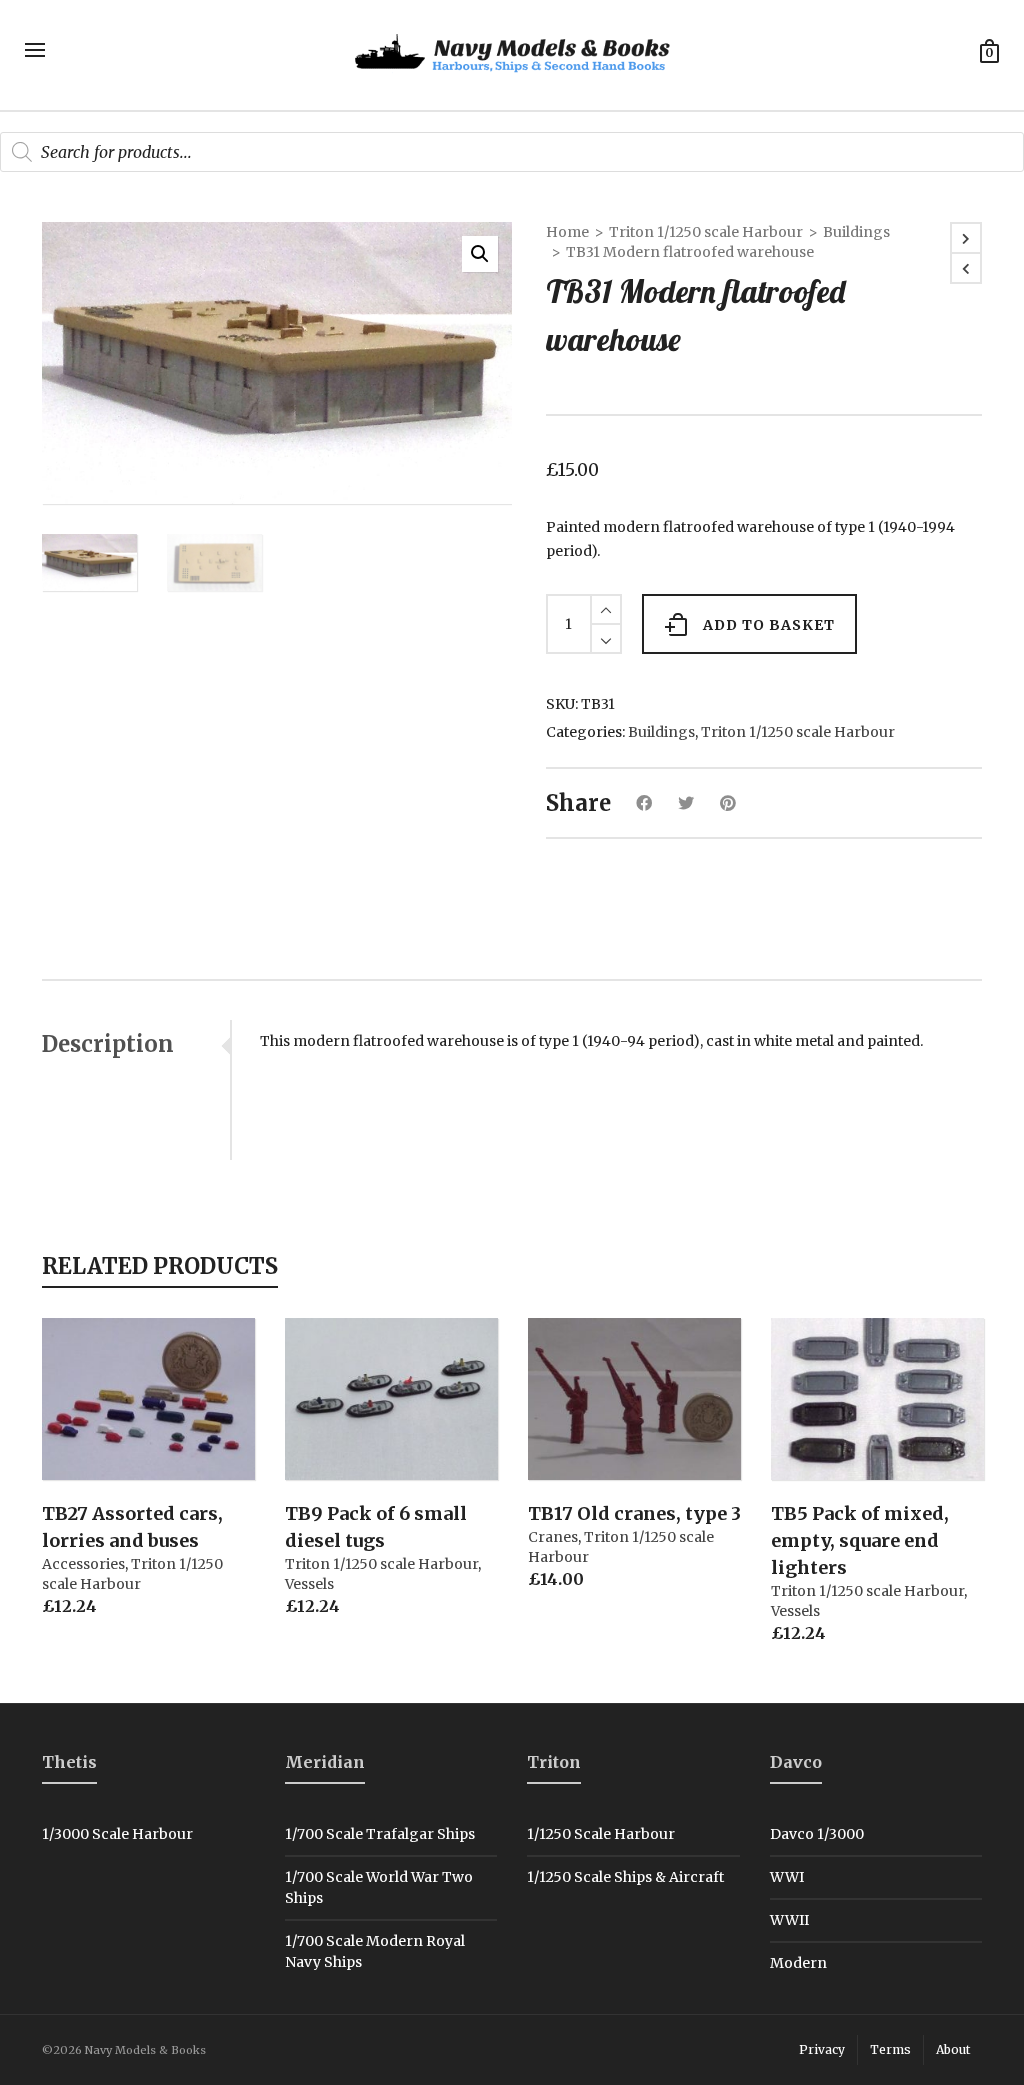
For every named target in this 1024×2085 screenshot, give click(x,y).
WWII (789, 1920)
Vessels (309, 1584)
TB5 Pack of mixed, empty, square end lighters (860, 1540)
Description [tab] (108, 1044)
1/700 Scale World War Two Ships (379, 1887)
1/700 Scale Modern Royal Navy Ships (375, 1951)
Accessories (83, 1564)
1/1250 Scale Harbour (601, 1834)
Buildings (856, 232)
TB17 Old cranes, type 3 (634, 1513)
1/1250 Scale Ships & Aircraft (625, 1877)
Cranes (553, 1537)
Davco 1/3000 (817, 1834)
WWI (787, 1877)
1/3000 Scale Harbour (117, 1834)
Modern (798, 1963)
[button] (480, 254)
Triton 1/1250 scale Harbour (706, 232)
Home (567, 232)
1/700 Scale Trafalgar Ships (380, 1834)
